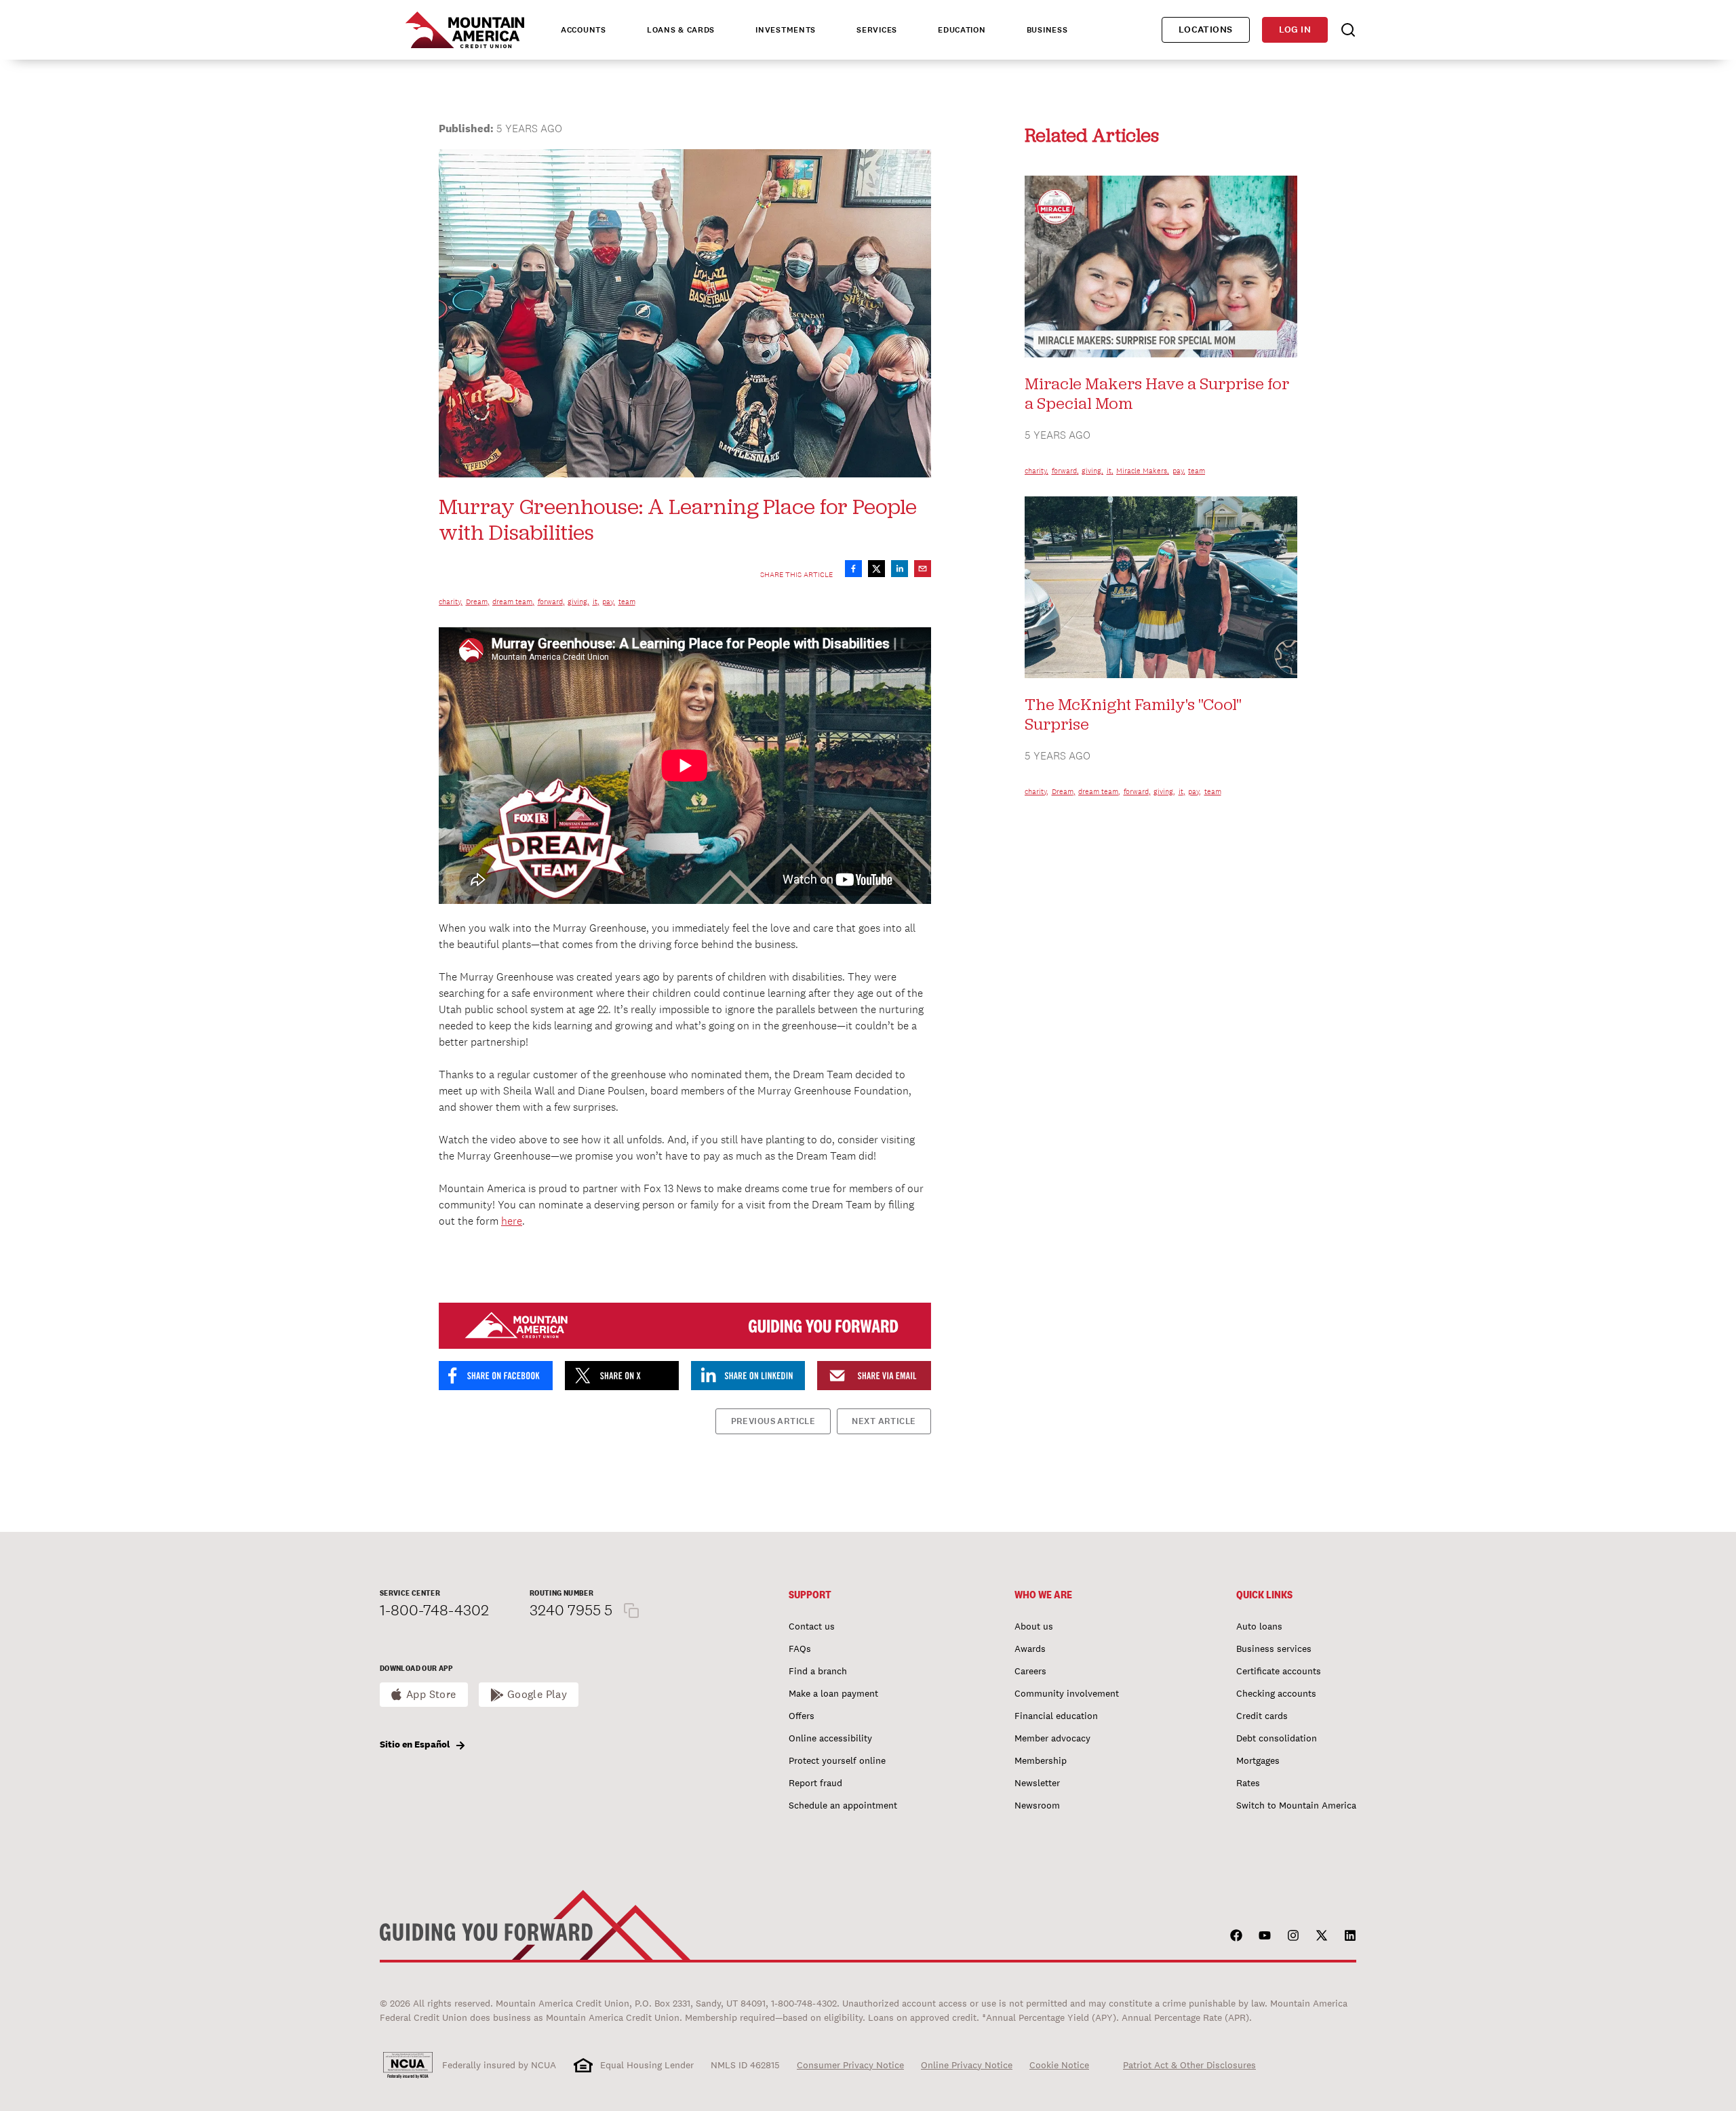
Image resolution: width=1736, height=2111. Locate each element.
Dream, (478, 601)
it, (596, 601)
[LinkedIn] (1350, 1935)
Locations (1206, 29)
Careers (1030, 1671)
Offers (802, 1716)
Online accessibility (830, 1738)
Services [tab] (877, 30)
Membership (1041, 1760)
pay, (609, 601)
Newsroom (1037, 1805)
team (627, 601)
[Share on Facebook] (853, 569)
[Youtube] (1265, 1935)
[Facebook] (1236, 1935)
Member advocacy (1052, 1738)
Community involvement (1067, 1693)
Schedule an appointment (843, 1805)
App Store (431, 1694)
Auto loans (1259, 1626)
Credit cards (1262, 1716)
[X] (1322, 1935)
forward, (551, 601)
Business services (1274, 1649)
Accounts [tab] (584, 30)
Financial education (1056, 1716)
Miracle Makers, (1143, 471)
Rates (1248, 1783)
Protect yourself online (837, 1760)
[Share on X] (876, 569)
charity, (451, 601)
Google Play (537, 1694)
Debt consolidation (1277, 1738)
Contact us (812, 1626)
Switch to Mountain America (1296, 1805)
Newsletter (1037, 1783)
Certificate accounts (1279, 1671)
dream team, (513, 601)
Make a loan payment (833, 1693)
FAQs (800, 1649)
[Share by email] (923, 569)
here (512, 1221)
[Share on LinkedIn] (900, 569)
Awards (1030, 1649)
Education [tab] (962, 30)
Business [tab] (1047, 30)
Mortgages (1258, 1760)
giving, (578, 601)
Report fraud (815, 1783)
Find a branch (818, 1671)
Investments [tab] (786, 30)
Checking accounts (1276, 1693)
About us (1034, 1626)
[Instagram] (1293, 1935)
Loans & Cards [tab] (681, 30)
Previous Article (773, 1421)
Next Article (884, 1421)
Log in (1295, 29)
